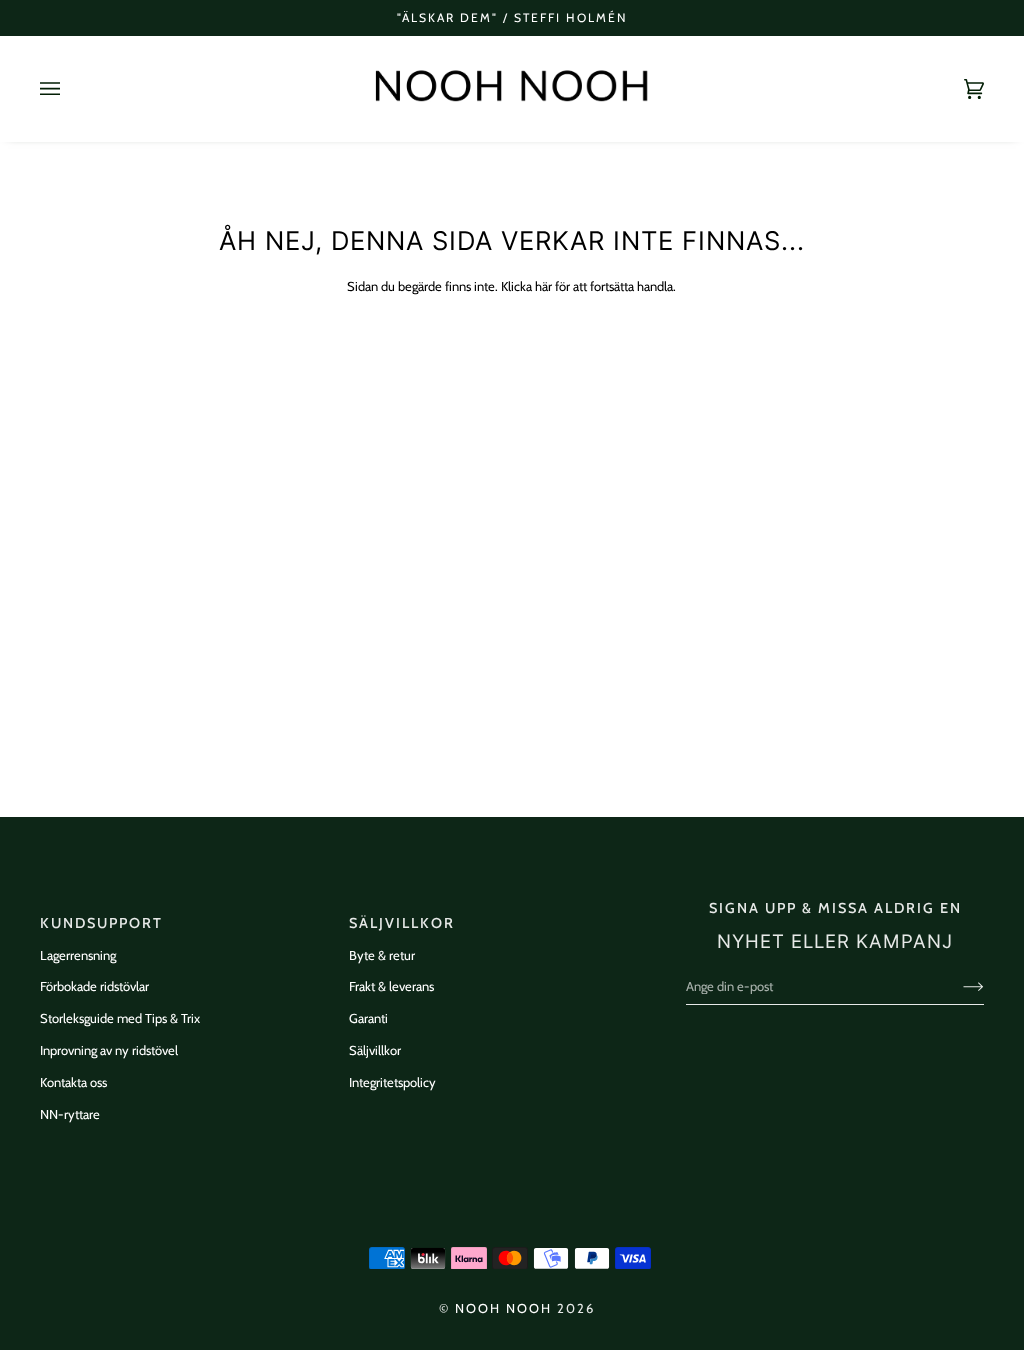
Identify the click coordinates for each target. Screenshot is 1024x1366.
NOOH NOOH (503, 1308)
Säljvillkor (375, 1050)
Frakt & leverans (391, 986)
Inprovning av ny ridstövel (109, 1050)
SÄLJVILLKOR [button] (402, 923)
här (543, 286)
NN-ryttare (70, 1114)
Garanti (368, 1018)
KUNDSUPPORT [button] (101, 923)
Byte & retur (382, 955)
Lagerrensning (78, 955)
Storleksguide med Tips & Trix (120, 1018)
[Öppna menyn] (70, 88)
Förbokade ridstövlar (94, 986)
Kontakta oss (73, 1082)
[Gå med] (957, 986)
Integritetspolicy (392, 1082)
